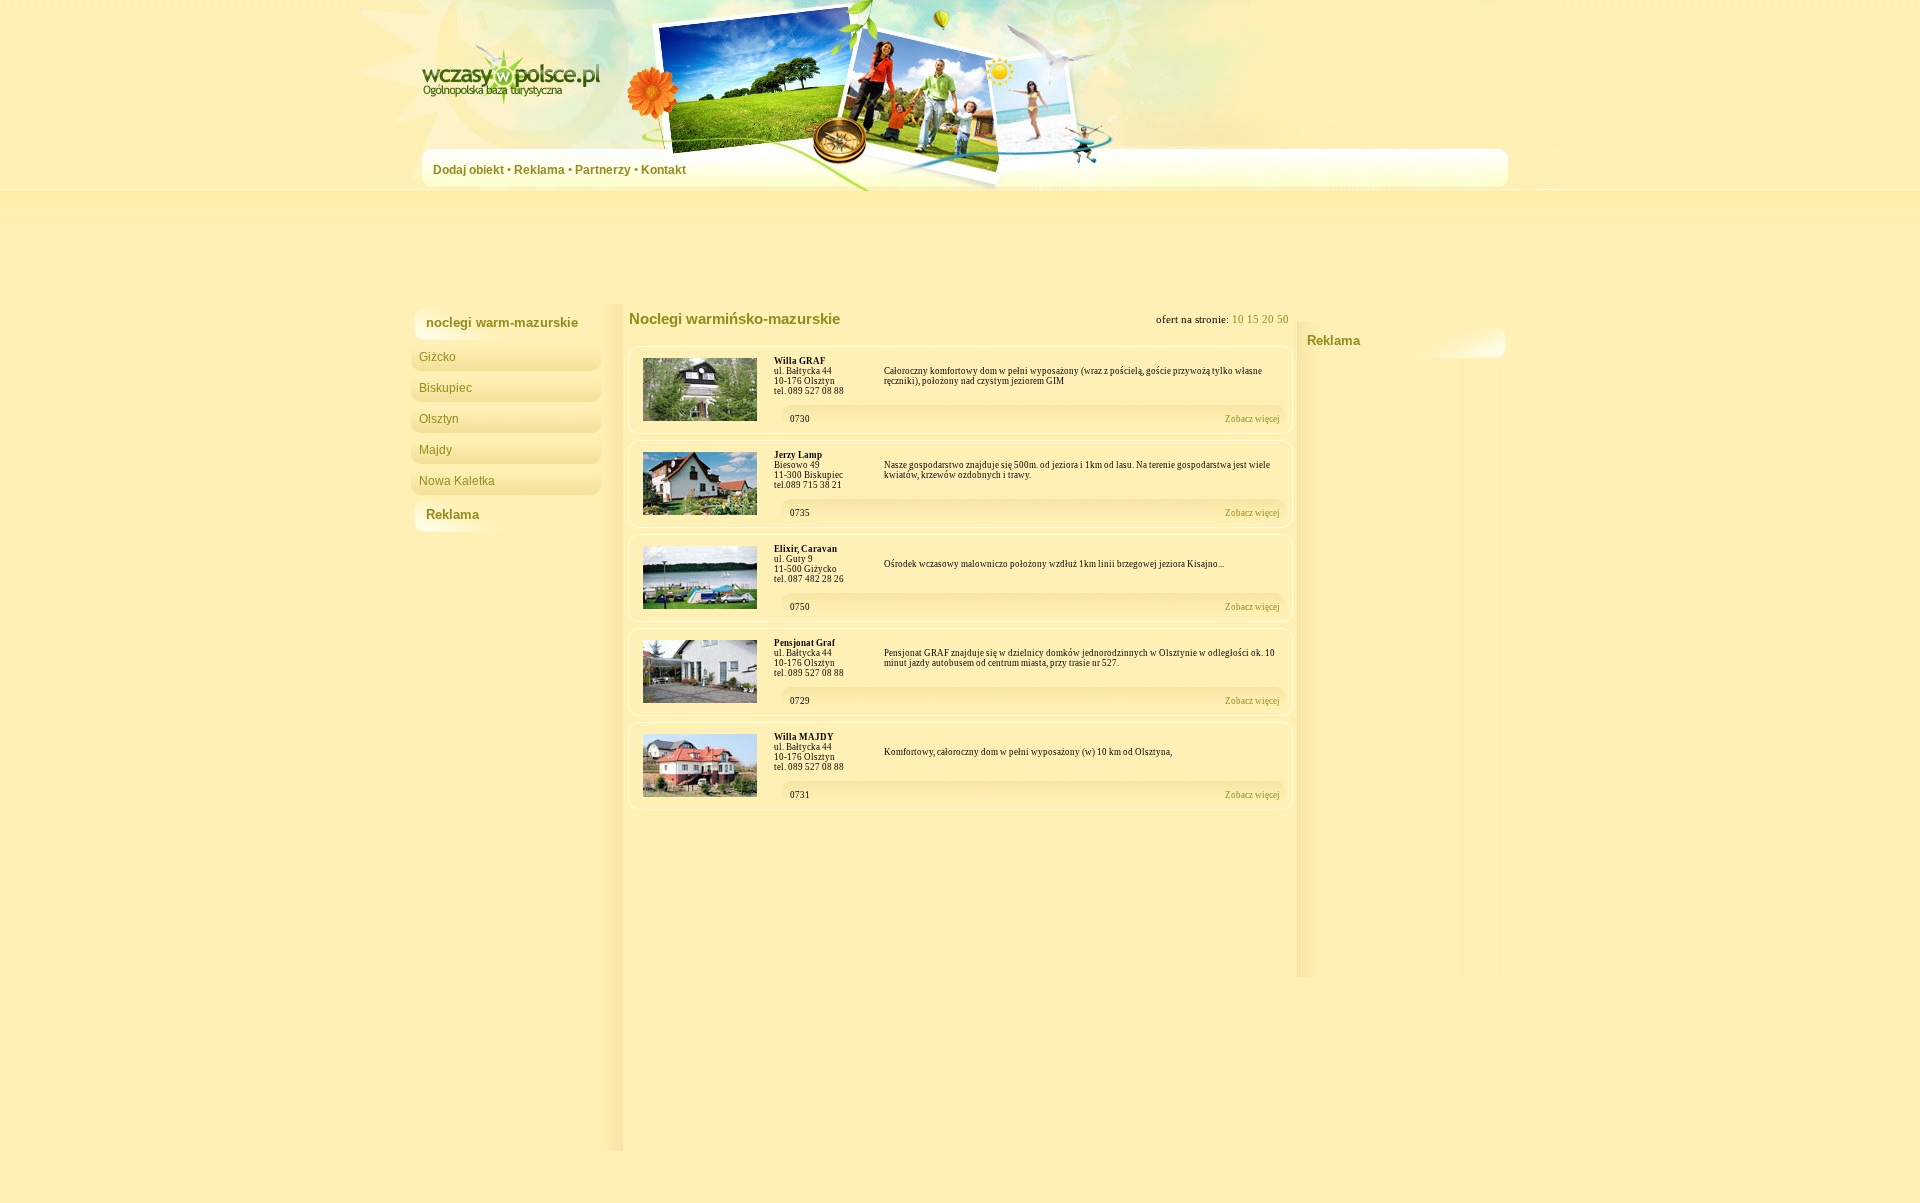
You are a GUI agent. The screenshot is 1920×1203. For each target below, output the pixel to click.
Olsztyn (439, 419)
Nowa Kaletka (457, 481)
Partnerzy (603, 170)
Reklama (539, 170)
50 (1283, 319)
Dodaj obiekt (468, 170)
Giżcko (437, 357)
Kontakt (663, 170)
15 (1254, 319)
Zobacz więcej (1252, 419)
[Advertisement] (960, 254)
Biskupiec (445, 388)
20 (1269, 319)
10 (1239, 319)
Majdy (435, 450)
